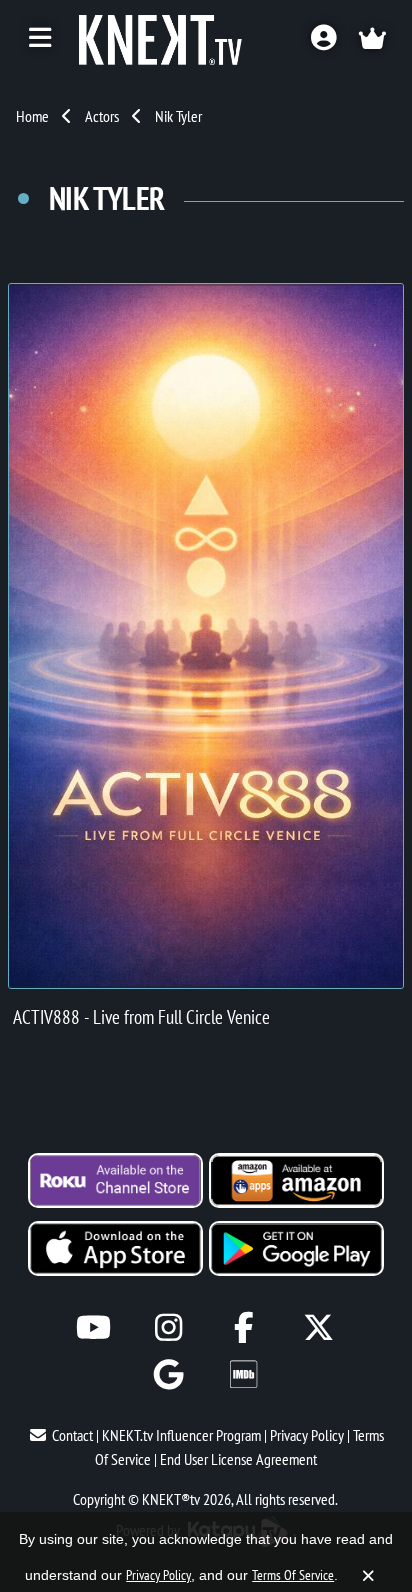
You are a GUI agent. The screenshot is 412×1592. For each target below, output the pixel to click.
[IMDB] (243, 1374)
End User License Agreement (238, 1459)
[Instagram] (168, 1327)
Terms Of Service (293, 1575)
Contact (72, 1435)
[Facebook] (243, 1327)
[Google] (168, 1374)
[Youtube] (93, 1327)
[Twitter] (318, 1327)
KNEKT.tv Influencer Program (181, 1435)
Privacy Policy (307, 1435)
